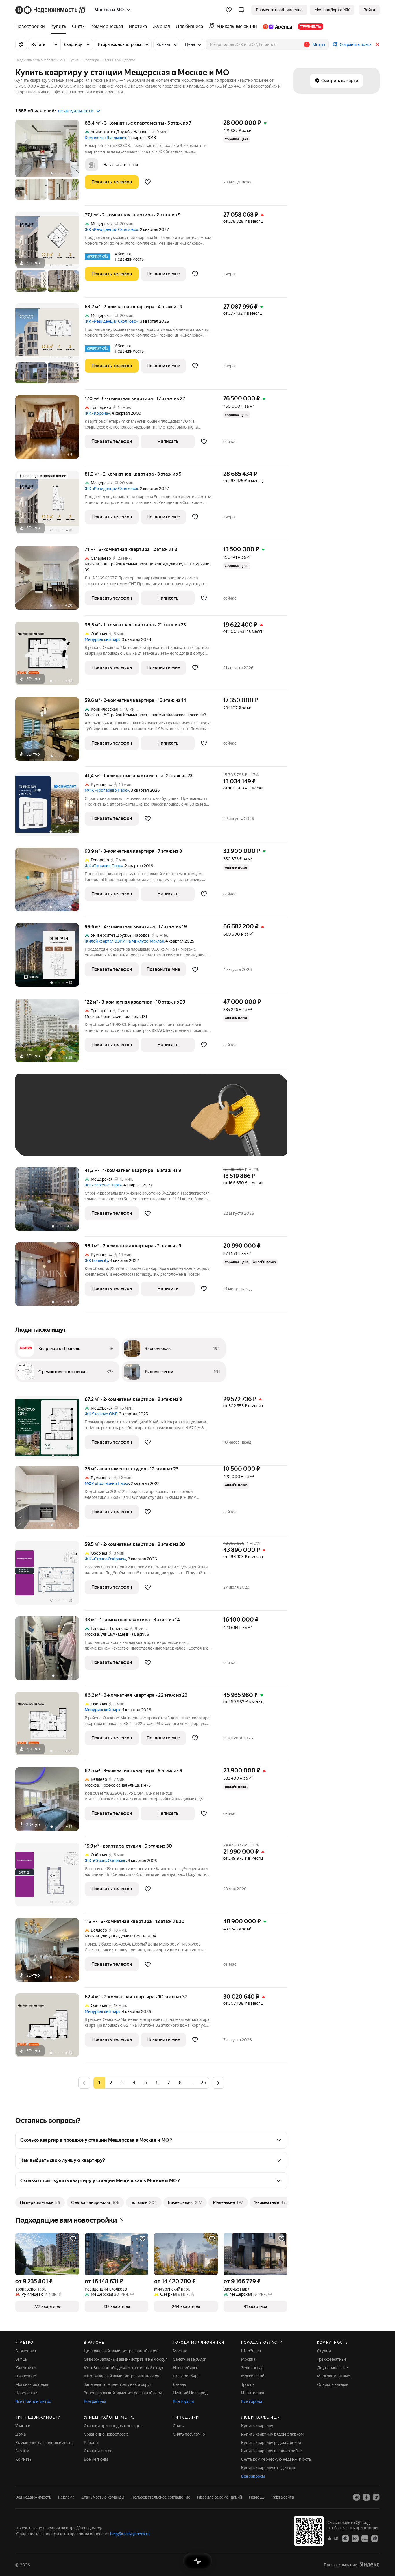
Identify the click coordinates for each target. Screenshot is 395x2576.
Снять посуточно (189, 2434)
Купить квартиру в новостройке (272, 2451)
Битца (21, 2359)
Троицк (248, 2384)
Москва (92, 564)
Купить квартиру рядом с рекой (271, 2443)
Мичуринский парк (103, 639)
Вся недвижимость (33, 2497)
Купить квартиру (257, 2426)
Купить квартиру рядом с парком (272, 2434)
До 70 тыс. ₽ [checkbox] (117, 1123)
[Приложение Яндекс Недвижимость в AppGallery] (365, 2538)
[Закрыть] (377, 44)
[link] (369, 10)
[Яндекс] (370, 2565)
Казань (179, 2384)
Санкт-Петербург (189, 2359)
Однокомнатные (333, 2384)
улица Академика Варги (123, 1634)
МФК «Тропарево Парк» (107, 790)
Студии (324, 2351)
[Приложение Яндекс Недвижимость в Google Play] (355, 2538)
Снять (178, 2426)
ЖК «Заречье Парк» (103, 1185)
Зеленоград (252, 2368)
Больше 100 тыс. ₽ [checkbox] (47, 1140)
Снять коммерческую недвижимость (276, 2459)
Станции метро (98, 2451)
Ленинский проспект (120, 1017)
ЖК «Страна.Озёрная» (105, 1559)
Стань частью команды (103, 2497)
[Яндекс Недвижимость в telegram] (376, 2497)
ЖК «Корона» (97, 413)
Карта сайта (283, 2497)
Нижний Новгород (190, 2393)
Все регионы (96, 2459)
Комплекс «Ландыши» (106, 138)
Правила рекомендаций (220, 2497)
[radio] (111, 2083)
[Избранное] (229, 10)
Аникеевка (26, 2351)
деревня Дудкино (165, 564)
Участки (23, 2426)
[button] (241, 10)
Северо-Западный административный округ (125, 2359)
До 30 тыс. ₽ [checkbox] (41, 1123)
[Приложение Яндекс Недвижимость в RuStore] (375, 2538)
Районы (91, 2443)
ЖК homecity (96, 1260)
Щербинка (251, 2351)
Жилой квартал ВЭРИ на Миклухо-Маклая (124, 941)
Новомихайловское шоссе (173, 715)
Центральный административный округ (121, 2351)
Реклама (66, 2497)
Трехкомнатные (332, 2359)
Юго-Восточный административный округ (124, 2368)
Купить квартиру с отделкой (268, 2468)
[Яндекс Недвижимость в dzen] (366, 2497)
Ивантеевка (253, 2393)
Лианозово (26, 2376)
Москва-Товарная (32, 2384)
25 (203, 2083)
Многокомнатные (334, 2376)
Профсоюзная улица (120, 1785)
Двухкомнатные (332, 2368)
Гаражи (22, 2451)
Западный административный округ (118, 2384)
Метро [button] (319, 45)
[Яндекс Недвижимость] (51, 10)
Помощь (257, 2497)
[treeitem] (32, 27)
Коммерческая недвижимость (44, 2443)
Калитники (25, 2368)
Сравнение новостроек (106, 2434)
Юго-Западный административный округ (122, 2376)
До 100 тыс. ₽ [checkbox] (156, 1123)
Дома (21, 2434)
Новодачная (27, 2393)
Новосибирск (185, 2368)
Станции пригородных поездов (113, 2426)
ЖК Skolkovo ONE (101, 1414)
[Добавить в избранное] (148, 182)
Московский (253, 2376)
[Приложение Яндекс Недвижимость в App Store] (345, 2538)
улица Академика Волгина (125, 1936)
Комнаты (24, 2459)
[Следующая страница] (218, 2083)
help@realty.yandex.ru (130, 2534)
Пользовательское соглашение (161, 2497)
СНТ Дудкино (197, 564)
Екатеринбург (186, 2376)
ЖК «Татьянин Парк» (104, 866)
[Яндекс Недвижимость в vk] (357, 2497)
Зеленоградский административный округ (124, 2393)
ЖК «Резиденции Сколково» (111, 229)
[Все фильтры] (21, 44)
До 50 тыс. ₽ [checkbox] (79, 1123)
